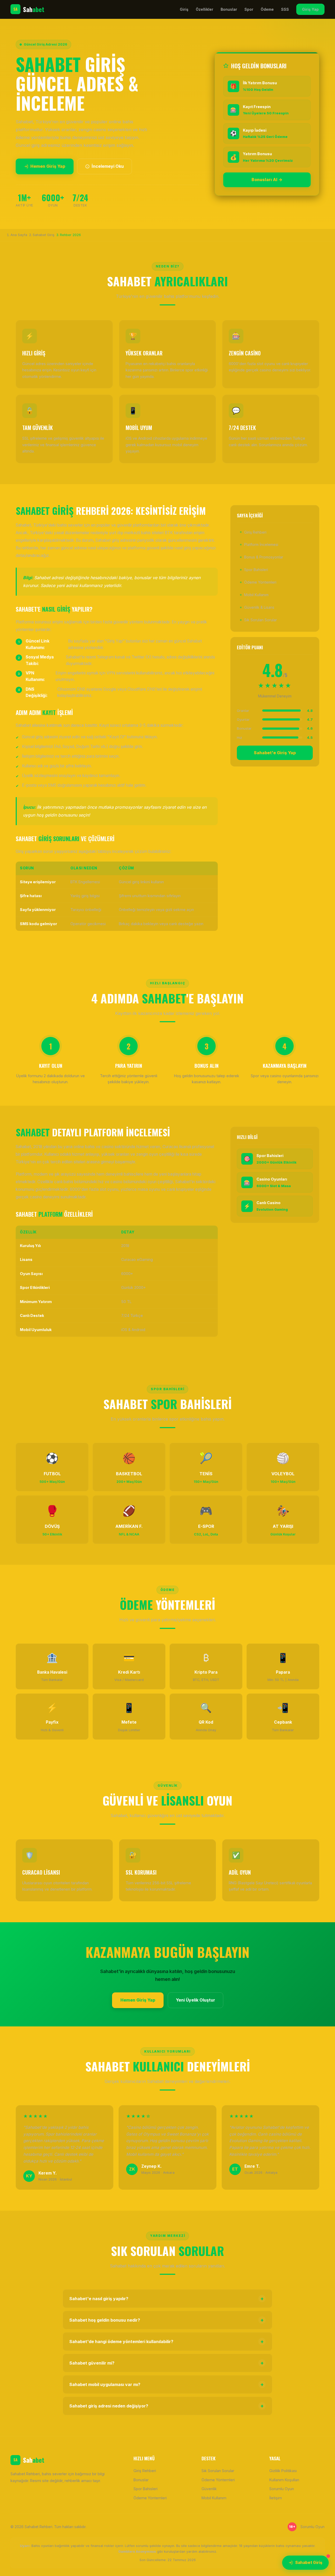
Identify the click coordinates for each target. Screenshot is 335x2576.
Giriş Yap (310, 9)
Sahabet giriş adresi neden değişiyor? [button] (167, 2406)
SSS (285, 9)
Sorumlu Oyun (282, 2489)
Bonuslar (229, 9)
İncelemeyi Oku (108, 166)
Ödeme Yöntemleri (260, 582)
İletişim (276, 2498)
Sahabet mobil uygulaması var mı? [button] (167, 2384)
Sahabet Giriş (309, 2563)
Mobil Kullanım (256, 595)
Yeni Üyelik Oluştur (196, 2000)
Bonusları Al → (267, 180)
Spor (249, 9)
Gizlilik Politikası (283, 2471)
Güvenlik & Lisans (259, 607)
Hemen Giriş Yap (48, 166)
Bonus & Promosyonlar (264, 557)
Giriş (184, 9)
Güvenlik (209, 2489)
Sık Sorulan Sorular (261, 620)
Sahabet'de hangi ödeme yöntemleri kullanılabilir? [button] (167, 2342)
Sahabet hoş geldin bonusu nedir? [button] (167, 2320)
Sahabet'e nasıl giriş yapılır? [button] (167, 2299)
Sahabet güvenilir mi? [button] (167, 2363)
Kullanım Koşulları (284, 2480)
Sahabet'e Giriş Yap (275, 753)
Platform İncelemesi (261, 544)
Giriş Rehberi (255, 532)
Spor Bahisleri (256, 570)
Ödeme (267, 9)
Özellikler (205, 9)
